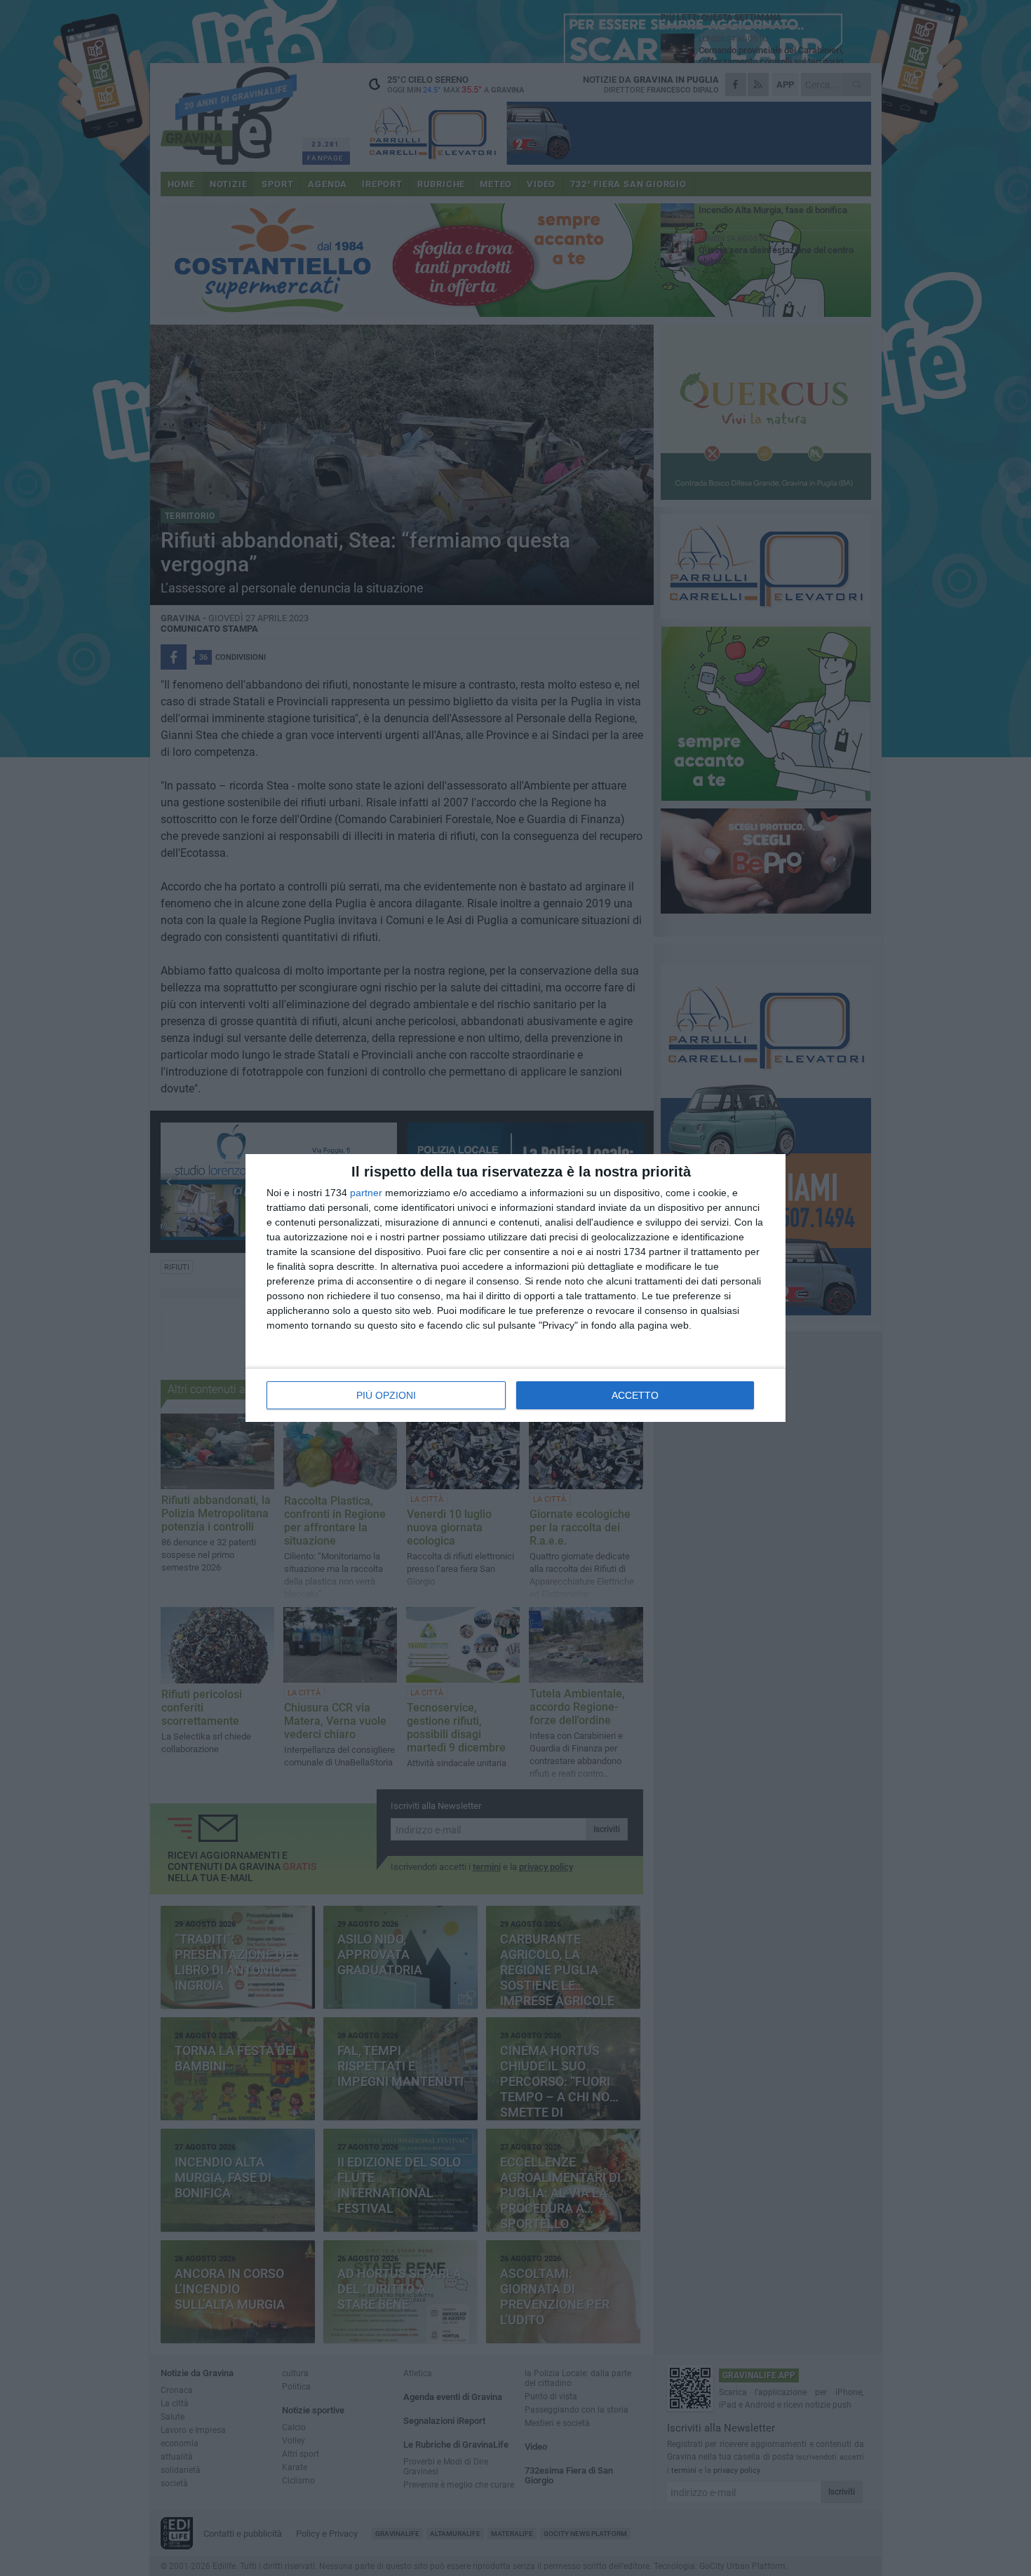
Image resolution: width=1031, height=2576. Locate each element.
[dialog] (515, 1288)
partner (366, 1193)
